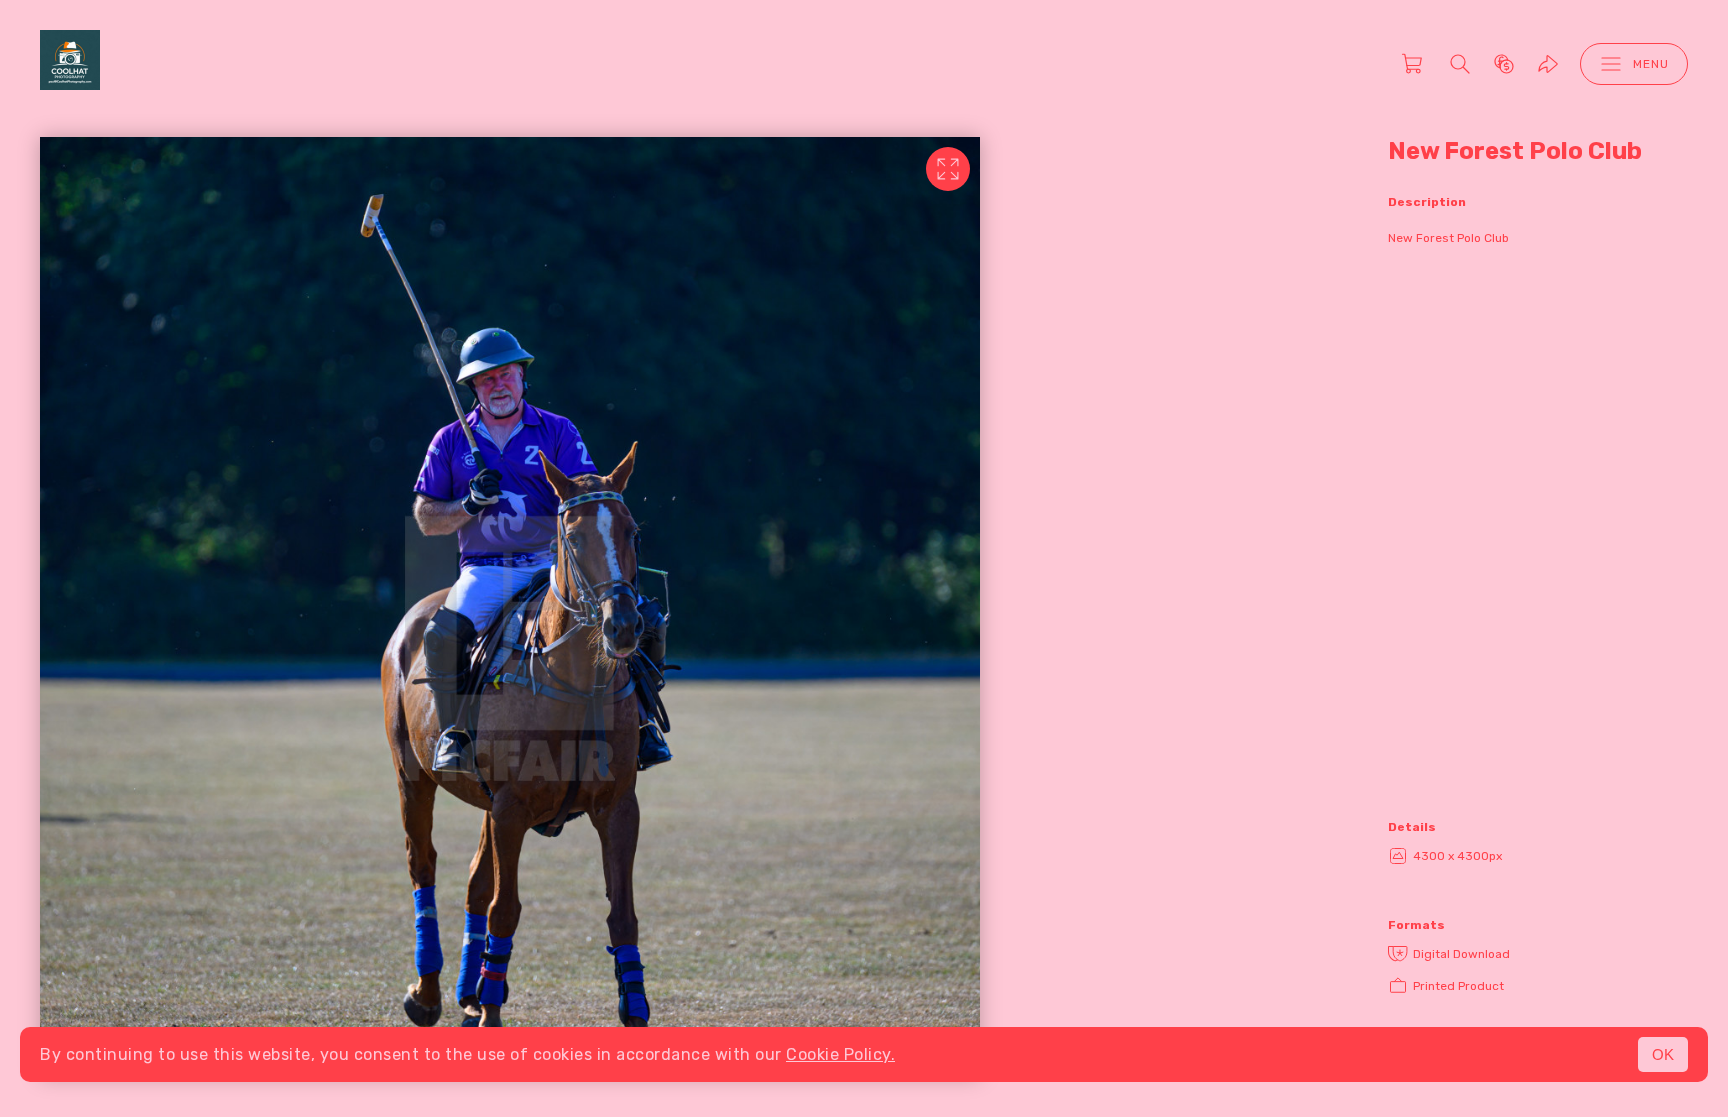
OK (1663, 1054)
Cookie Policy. (840, 1054)
